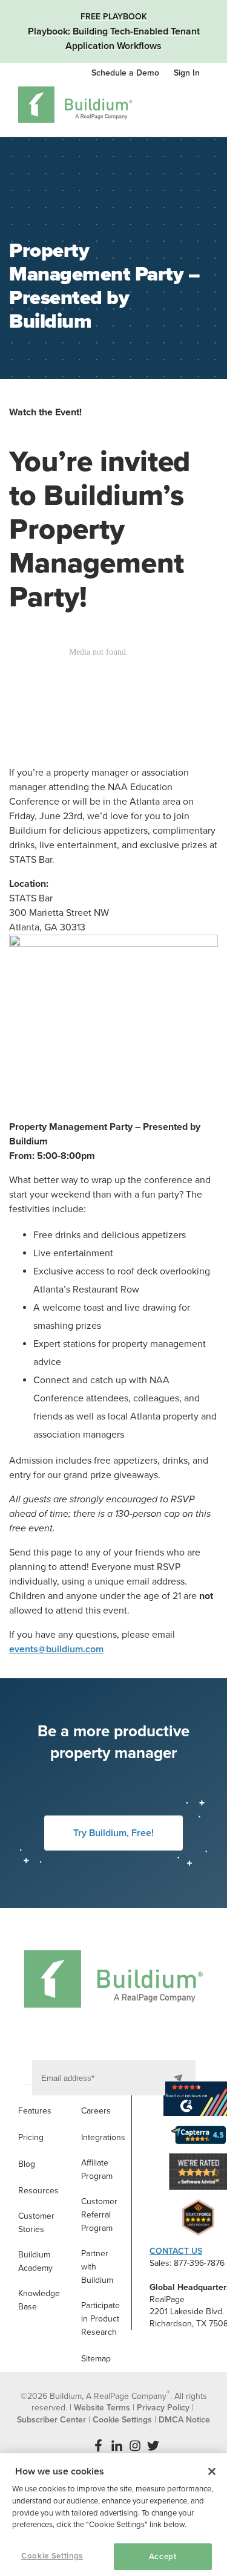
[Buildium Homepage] (75, 107)
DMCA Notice (184, 2420)
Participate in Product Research (100, 2319)
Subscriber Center (51, 2420)
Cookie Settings (52, 2556)
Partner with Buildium (97, 2267)
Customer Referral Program (99, 2215)
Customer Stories (36, 2223)
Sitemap (96, 2359)
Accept (163, 2557)
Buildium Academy (35, 2261)
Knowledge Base (39, 2300)
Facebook (99, 2445)
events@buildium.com (56, 1649)
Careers (96, 2111)
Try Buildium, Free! (113, 1833)
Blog (27, 2164)
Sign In (187, 73)
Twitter (153, 2445)
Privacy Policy (163, 2408)
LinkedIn (117, 2445)
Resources (38, 2191)
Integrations (103, 2137)
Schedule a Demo (127, 73)
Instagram (135, 2445)
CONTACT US (176, 2251)
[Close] (212, 2471)
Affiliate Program (97, 2169)
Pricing (31, 2137)
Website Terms (102, 2408)
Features (35, 2111)
